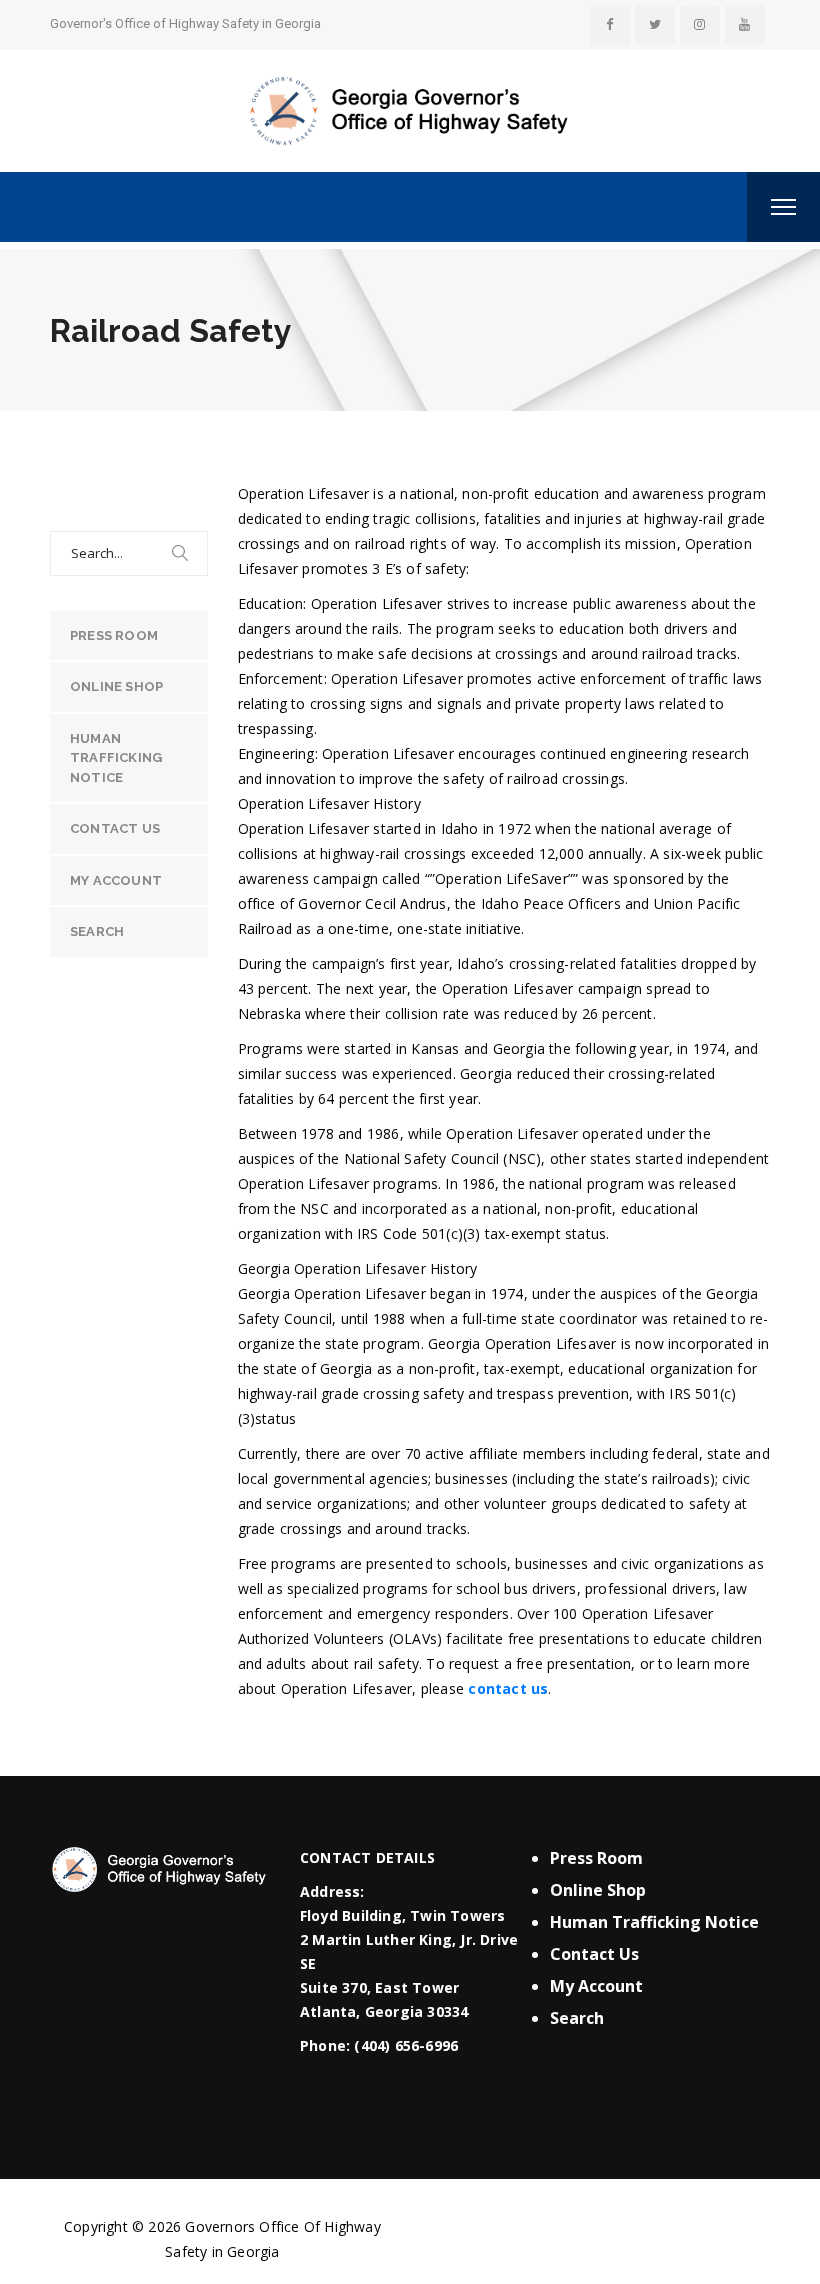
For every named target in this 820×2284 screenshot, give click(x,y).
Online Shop (116, 686)
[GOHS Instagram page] (700, 25)
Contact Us (115, 828)
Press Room (114, 635)
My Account (116, 880)
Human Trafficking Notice (116, 758)
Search (97, 931)
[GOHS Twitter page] (655, 25)
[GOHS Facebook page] (610, 25)
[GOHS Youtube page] (745, 25)
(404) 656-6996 (406, 2045)
